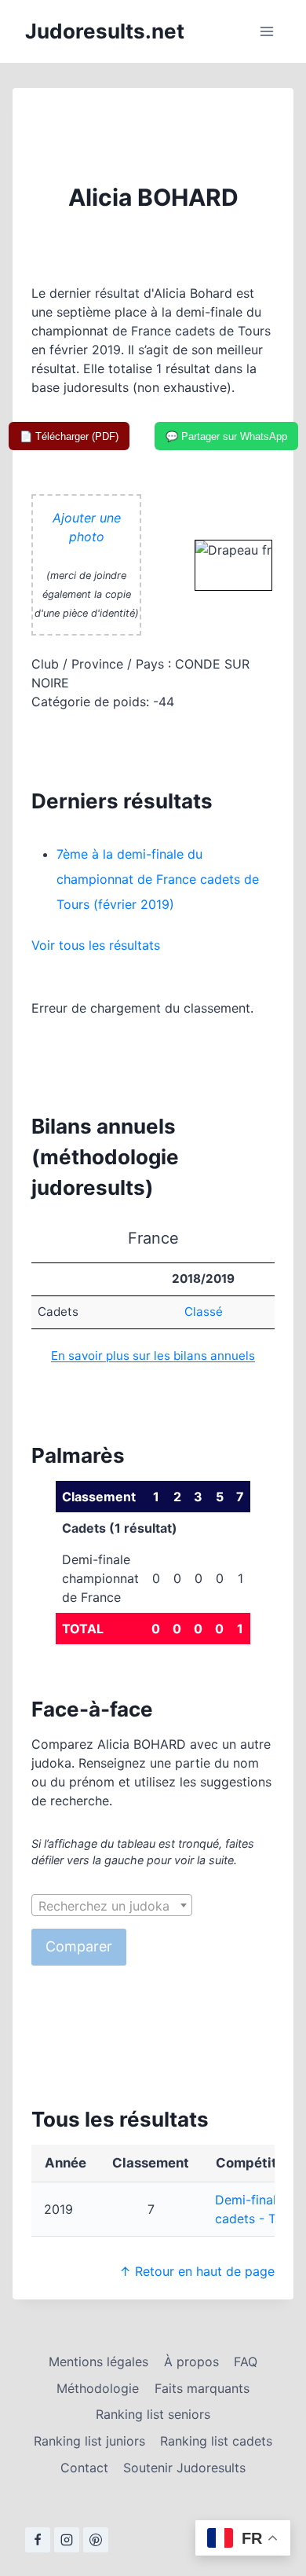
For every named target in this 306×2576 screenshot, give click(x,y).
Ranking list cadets (216, 2441)
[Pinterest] (96, 2540)
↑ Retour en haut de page (197, 2271)
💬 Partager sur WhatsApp (226, 436)
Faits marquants (202, 2388)
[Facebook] (38, 2540)
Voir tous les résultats (96, 945)
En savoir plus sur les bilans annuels (153, 1356)
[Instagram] (67, 2540)
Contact (84, 2468)
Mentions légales (98, 2362)
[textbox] (112, 1906)
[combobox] (112, 1905)
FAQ (246, 2362)
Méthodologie (98, 2388)
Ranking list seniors (153, 2414)
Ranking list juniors (89, 2441)
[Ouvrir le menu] (266, 31)
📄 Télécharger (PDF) (69, 436)
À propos (191, 2362)
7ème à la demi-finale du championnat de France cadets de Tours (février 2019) (158, 879)
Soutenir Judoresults (184, 2468)
